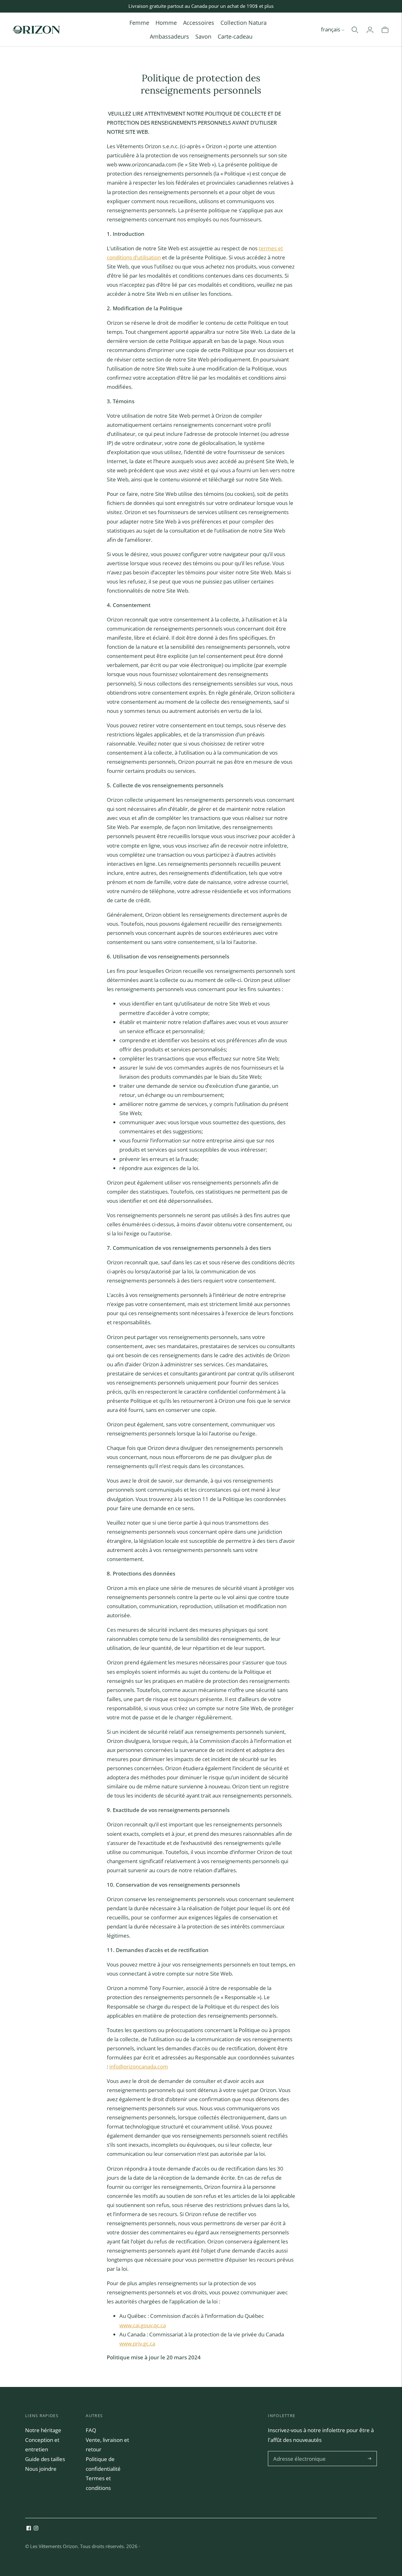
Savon (203, 36)
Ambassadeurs (169, 36)
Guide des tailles (45, 2459)
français (331, 29)
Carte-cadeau (235, 36)
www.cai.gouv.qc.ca (143, 2325)
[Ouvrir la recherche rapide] (355, 30)
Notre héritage (43, 2430)
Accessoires (199, 23)
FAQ (91, 2430)
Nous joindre (41, 2469)
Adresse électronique (297, 2452)
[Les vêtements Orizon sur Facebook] (29, 2528)
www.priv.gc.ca (137, 2343)
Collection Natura (244, 23)
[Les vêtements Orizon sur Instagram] (36, 2528)
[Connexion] (370, 30)
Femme (139, 23)
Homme (166, 23)
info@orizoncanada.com (139, 2066)
